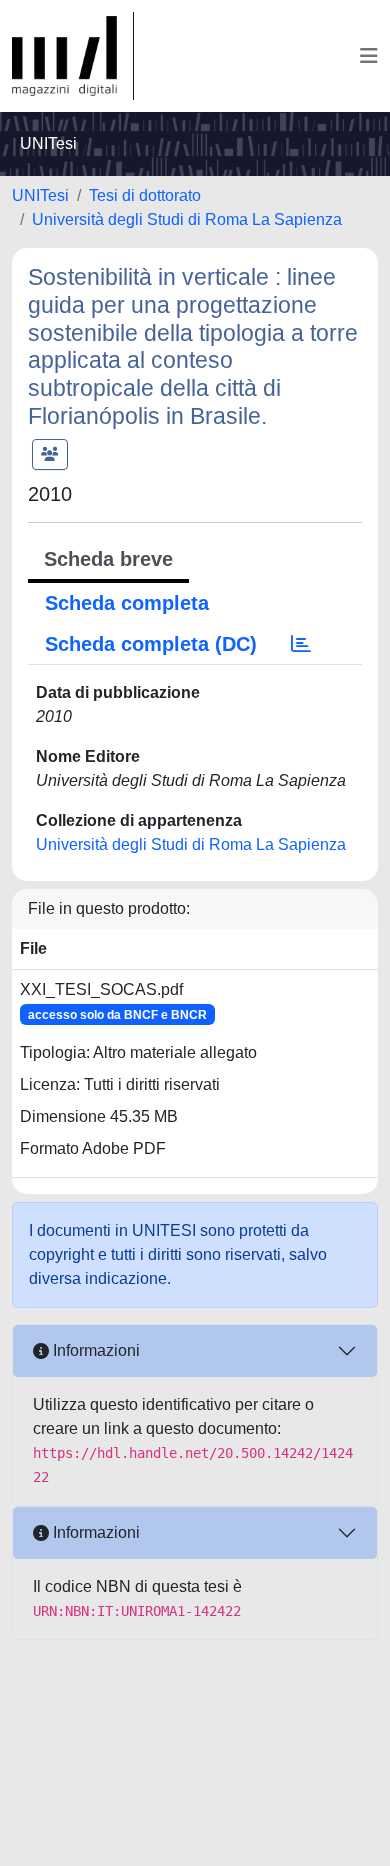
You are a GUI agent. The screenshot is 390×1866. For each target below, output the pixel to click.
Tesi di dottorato (145, 195)
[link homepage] (73, 56)
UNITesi (40, 195)
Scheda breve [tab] (108, 559)
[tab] (301, 644)
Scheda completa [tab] (127, 603)
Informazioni (94, 1350)
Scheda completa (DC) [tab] (151, 644)
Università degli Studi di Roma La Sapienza (187, 219)
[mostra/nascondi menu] (369, 56)
